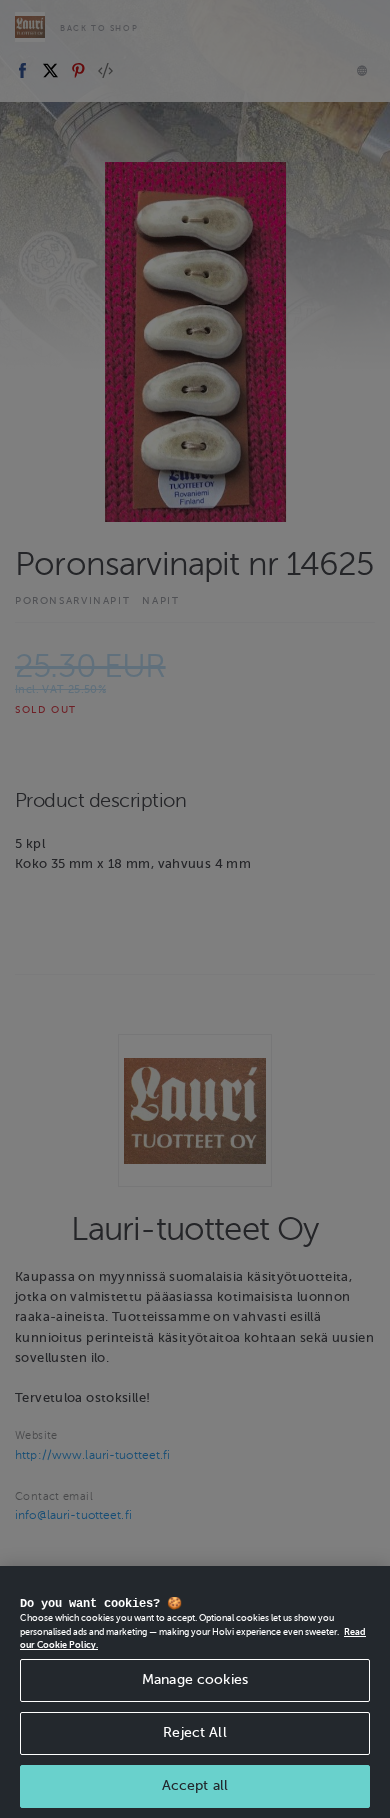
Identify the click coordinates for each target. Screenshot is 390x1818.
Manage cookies (195, 1679)
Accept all (195, 1785)
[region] (195, 1692)
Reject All (194, 1732)
